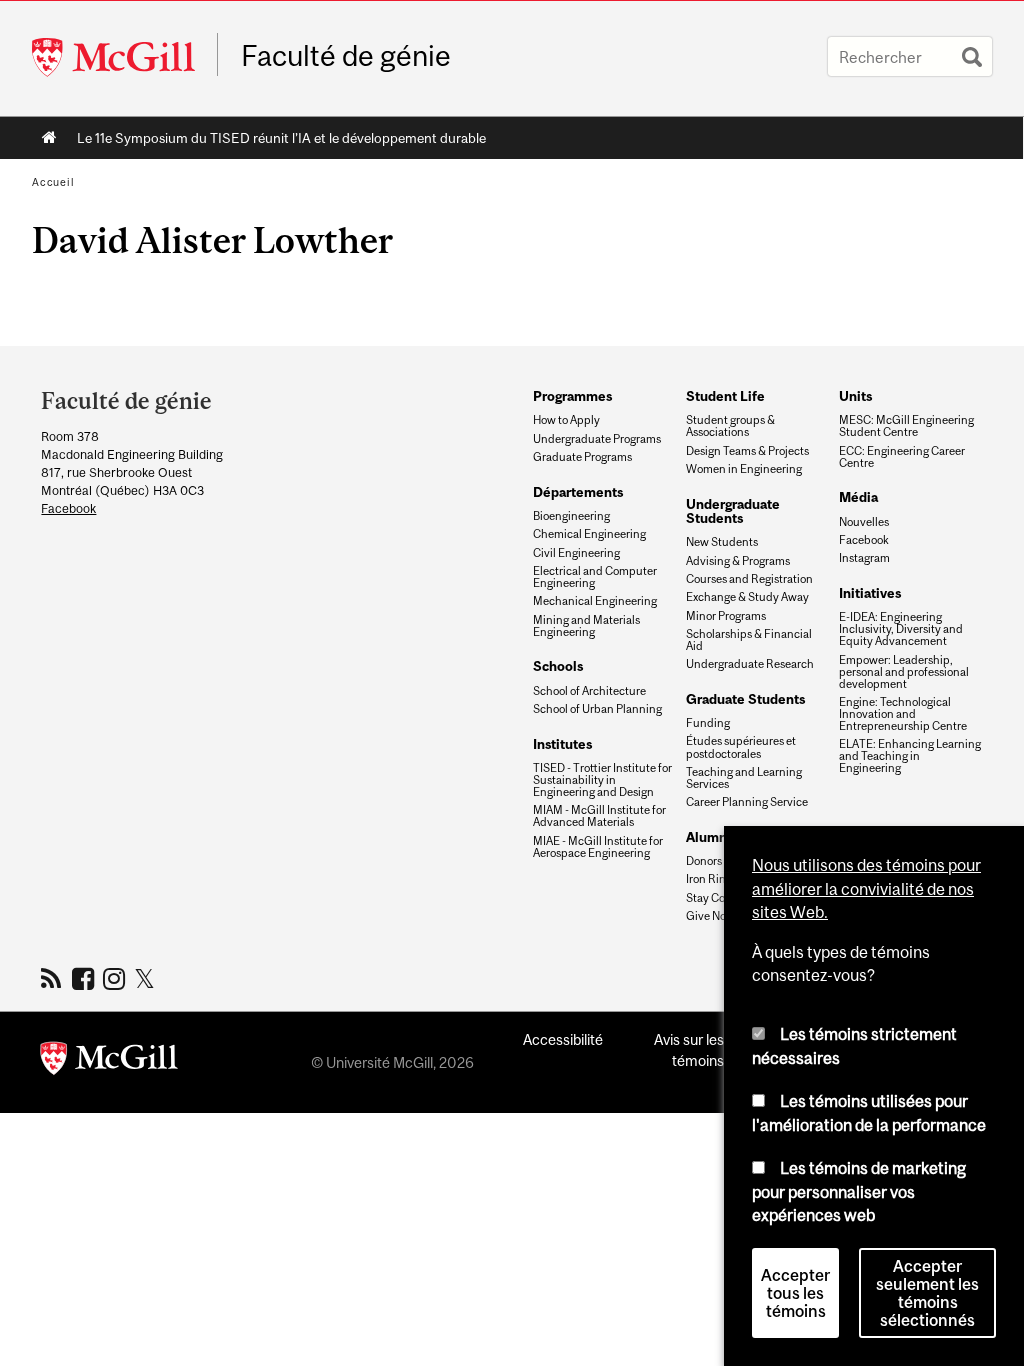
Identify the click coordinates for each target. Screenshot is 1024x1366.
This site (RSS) (54, 978)
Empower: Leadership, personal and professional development (904, 672)
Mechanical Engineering (595, 601)
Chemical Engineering (589, 534)
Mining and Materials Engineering (586, 626)
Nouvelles (864, 522)
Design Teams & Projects (747, 451)
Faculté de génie (346, 56)
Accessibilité (563, 1039)
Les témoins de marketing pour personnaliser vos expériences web (859, 1191)
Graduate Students (745, 699)
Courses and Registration (749, 579)
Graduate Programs (582, 457)
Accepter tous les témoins (795, 1293)
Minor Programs (726, 616)
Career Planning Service (747, 802)
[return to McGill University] (109, 1062)
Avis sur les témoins (689, 1050)
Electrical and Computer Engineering (595, 577)
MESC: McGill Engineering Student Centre (906, 426)
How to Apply (566, 420)
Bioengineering (571, 516)
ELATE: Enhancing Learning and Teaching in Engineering (910, 756)
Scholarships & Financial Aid (749, 640)
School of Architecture (589, 691)
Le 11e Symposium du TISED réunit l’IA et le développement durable (281, 138)
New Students (722, 542)
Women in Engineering (744, 469)
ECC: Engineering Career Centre (902, 457)
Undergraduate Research (750, 664)
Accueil (49, 138)
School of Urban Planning (597, 709)
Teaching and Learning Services (744, 778)
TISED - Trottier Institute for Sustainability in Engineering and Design (602, 780)
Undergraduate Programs (597, 439)
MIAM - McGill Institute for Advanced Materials (599, 816)
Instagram (864, 558)
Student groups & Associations (730, 426)
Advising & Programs (738, 561)
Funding (708, 723)
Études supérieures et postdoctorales (741, 747)
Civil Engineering (576, 553)
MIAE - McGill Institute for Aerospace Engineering (598, 847)
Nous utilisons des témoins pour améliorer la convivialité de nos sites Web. (866, 888)
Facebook (68, 508)
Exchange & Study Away (747, 597)
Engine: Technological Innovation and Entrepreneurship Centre (903, 714)
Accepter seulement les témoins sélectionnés (927, 1293)
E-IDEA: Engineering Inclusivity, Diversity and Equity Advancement (901, 629)
